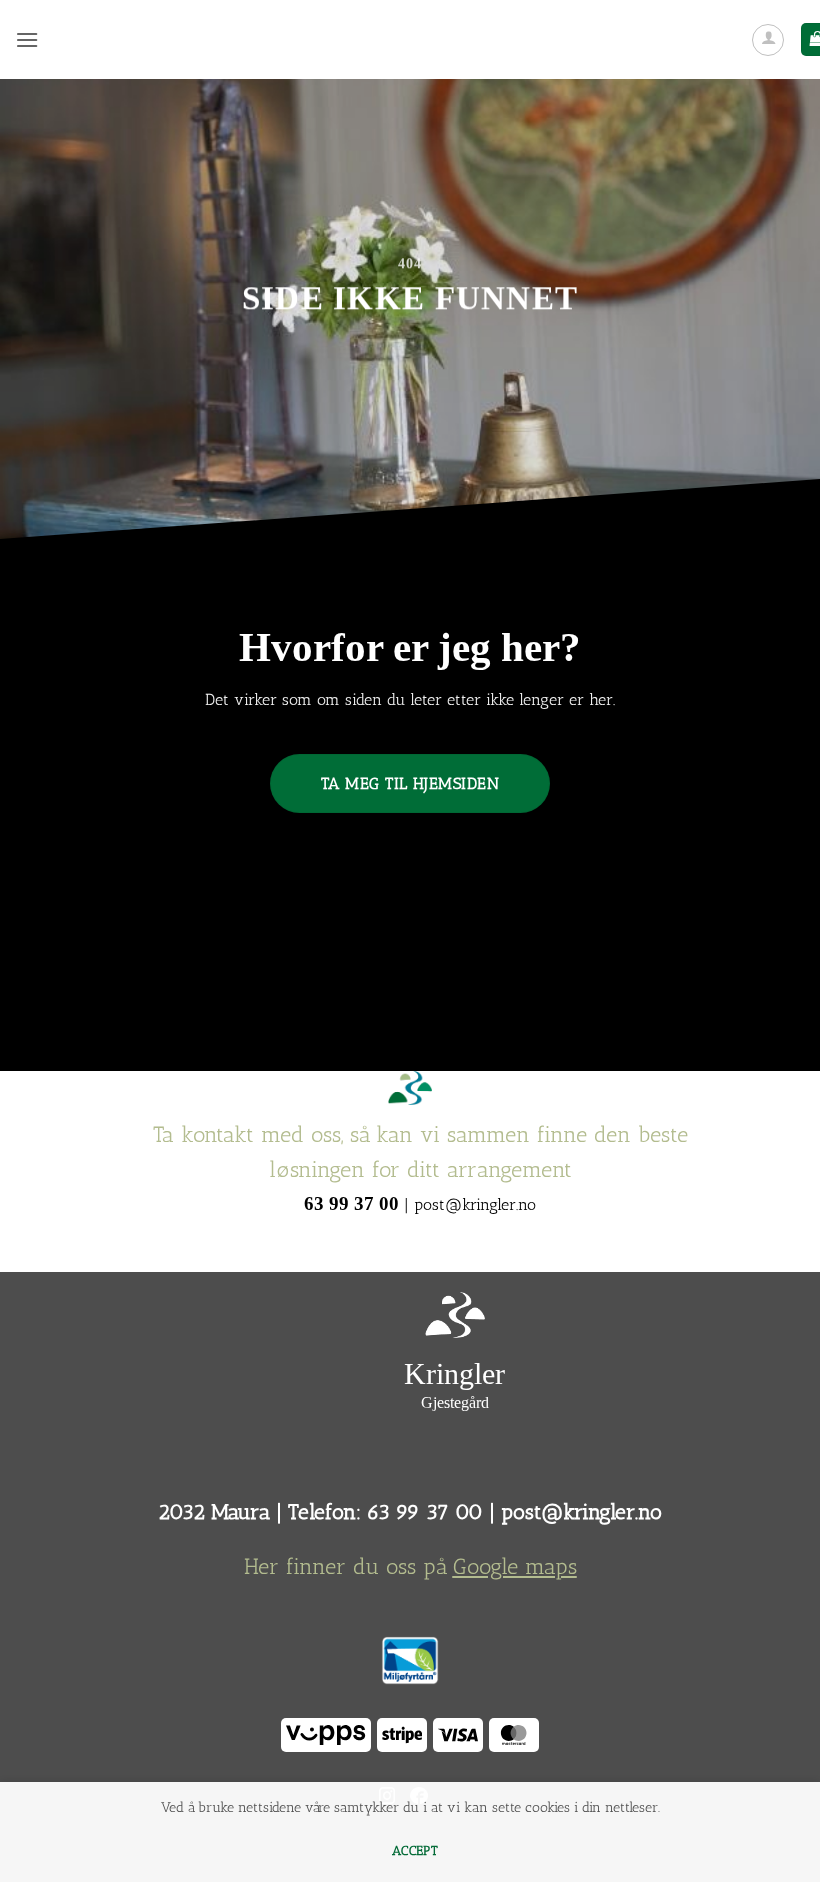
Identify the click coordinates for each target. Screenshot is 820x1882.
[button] (27, 39)
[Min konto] (768, 40)
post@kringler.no (581, 1511)
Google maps (515, 1566)
